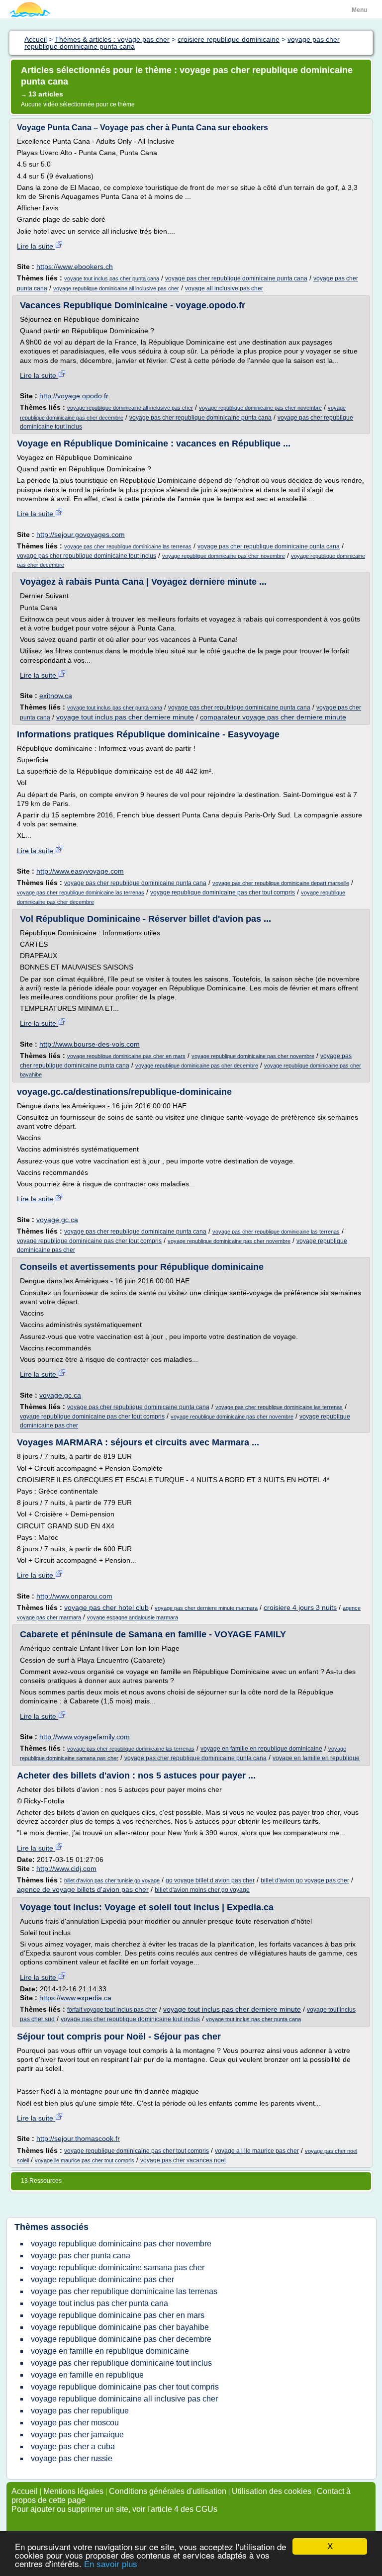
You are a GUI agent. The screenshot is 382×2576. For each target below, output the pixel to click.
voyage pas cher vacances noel (183, 2160)
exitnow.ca (56, 696)
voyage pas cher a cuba (73, 2446)
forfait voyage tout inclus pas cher (112, 2010)
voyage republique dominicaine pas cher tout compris (223, 892)
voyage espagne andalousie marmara (133, 1617)
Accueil (25, 2491)
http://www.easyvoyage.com (80, 871)
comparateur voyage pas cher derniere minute (273, 717)
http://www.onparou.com (74, 1596)
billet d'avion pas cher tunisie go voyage (112, 1880)
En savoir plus (111, 2564)
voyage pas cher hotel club (106, 1607)
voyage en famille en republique (316, 1758)
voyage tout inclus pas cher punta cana (112, 278)
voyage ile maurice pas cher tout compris (85, 2160)
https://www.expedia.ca (75, 1998)
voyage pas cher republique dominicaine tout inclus (87, 556)
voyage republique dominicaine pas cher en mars (126, 1056)
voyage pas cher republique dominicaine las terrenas (128, 546)
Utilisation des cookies (272, 2491)
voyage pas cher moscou (75, 2423)
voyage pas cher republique (80, 2411)
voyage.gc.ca (57, 1220)
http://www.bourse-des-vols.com (90, 1044)
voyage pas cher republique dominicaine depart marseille (281, 883)
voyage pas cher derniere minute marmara (206, 1608)
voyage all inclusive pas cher (224, 288)
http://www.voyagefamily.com (85, 1737)
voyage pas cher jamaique (77, 2435)
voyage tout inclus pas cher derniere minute (125, 717)
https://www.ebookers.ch (75, 266)
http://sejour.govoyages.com (81, 534)
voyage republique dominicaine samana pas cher (118, 2267)
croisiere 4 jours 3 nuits (300, 1607)
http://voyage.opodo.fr (74, 396)
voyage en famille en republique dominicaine (261, 1749)
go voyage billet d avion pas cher (210, 1880)
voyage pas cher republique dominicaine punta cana (236, 278)
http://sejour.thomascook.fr (78, 2138)
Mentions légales (73, 2491)
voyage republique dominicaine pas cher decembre (197, 1066)
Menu (359, 10)
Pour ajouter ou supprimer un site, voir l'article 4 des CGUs (114, 2509)
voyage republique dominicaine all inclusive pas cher (116, 288)
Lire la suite (36, 246)
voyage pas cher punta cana (81, 2256)
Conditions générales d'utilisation (168, 2491)
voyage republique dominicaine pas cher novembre (260, 408)
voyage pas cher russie (72, 2458)
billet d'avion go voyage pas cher (305, 1880)
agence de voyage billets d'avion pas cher (83, 1889)
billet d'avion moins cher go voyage (202, 1890)
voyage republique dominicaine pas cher (102, 2279)
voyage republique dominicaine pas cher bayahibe (120, 2327)
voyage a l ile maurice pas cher (257, 2151)
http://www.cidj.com (66, 1868)
